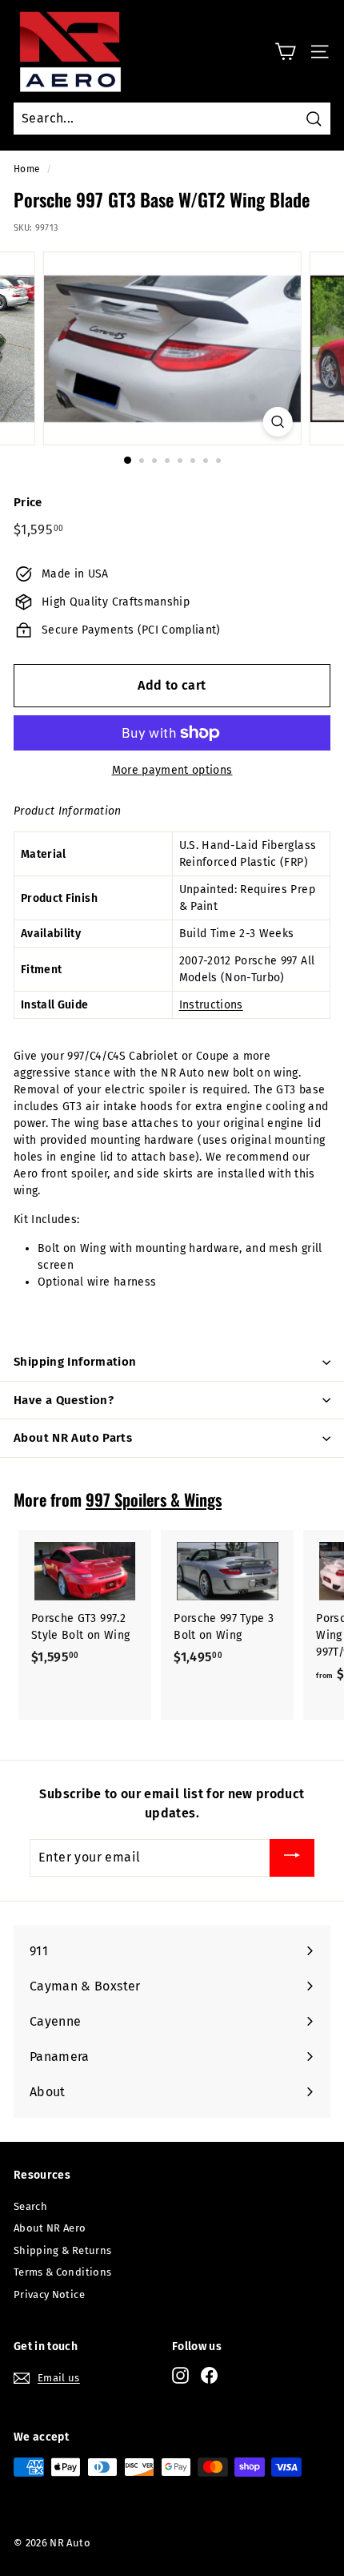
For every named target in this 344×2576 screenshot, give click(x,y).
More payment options (172, 770)
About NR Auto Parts (73, 1438)
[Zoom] (277, 422)
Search (30, 2206)
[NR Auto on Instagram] (180, 2375)
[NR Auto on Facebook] (209, 2375)
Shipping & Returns (62, 2250)
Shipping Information (75, 1362)
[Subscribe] (292, 1858)
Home (26, 169)
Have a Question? (64, 1400)
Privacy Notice (49, 2294)
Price (28, 502)
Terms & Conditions (62, 2272)
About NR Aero (50, 2228)
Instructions (211, 1005)
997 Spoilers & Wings (154, 1499)
